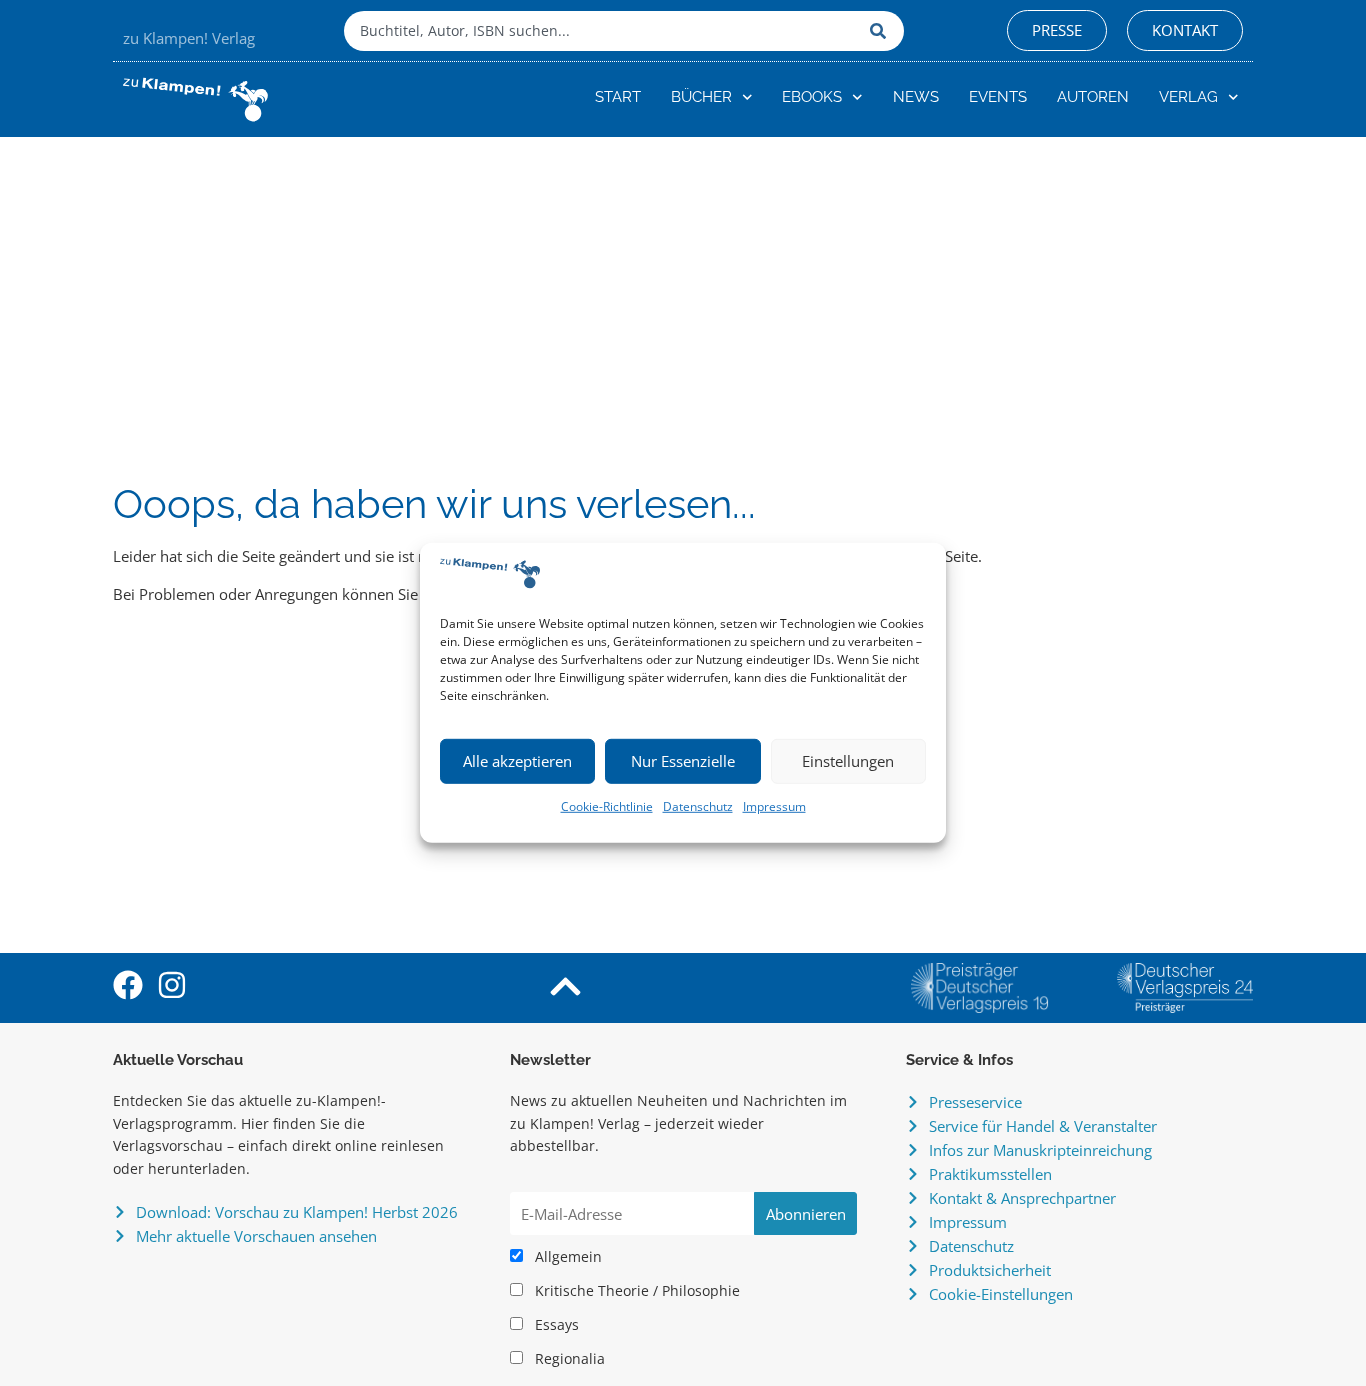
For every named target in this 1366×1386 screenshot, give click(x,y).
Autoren (1093, 97)
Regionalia (568, 1359)
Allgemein (566, 1257)
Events (998, 97)
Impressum (774, 806)
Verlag (1188, 97)
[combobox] (602, 31)
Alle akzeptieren (517, 761)
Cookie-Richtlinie (607, 806)
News (916, 97)
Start (618, 97)
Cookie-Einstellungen (1001, 1294)
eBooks (812, 97)
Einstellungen (848, 761)
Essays (555, 1325)
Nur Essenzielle (683, 761)
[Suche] (882, 31)
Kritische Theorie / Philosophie (635, 1291)
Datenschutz (698, 806)
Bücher (701, 97)
